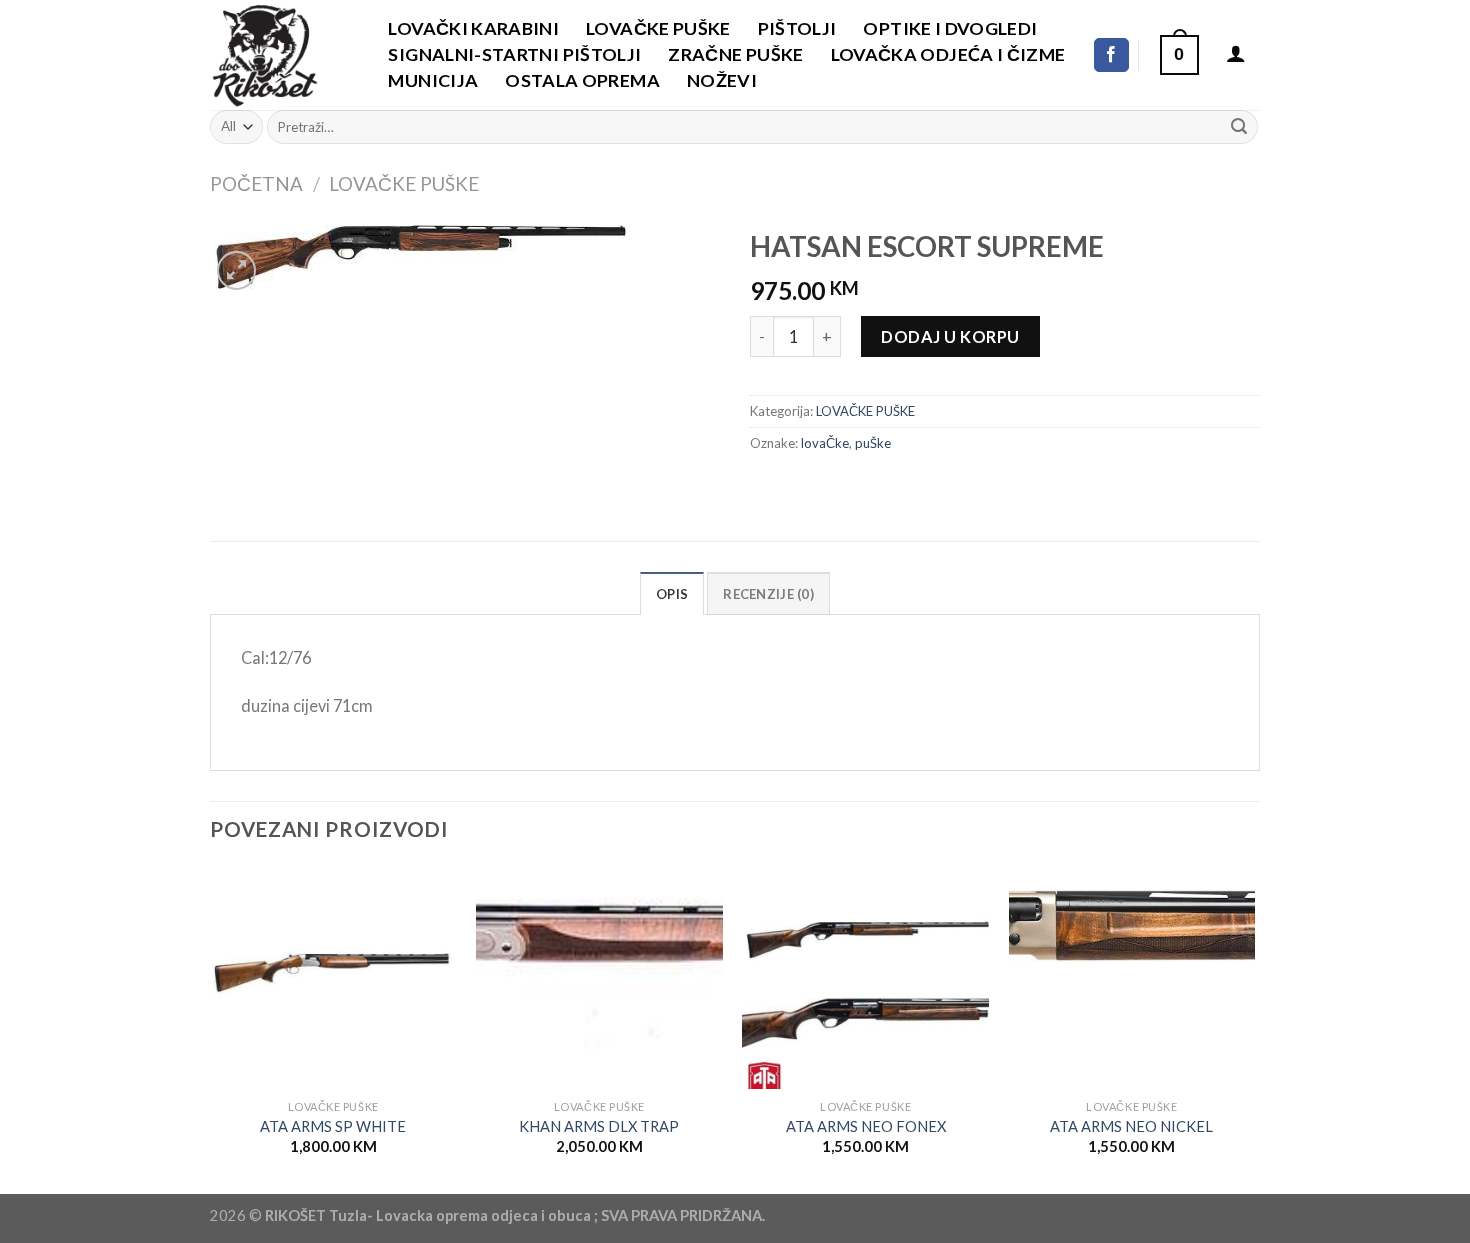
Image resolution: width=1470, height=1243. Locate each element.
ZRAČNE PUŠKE (735, 54)
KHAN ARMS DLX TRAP (599, 1126)
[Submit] (1238, 127)
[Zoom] (237, 271)
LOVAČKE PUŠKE (658, 28)
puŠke (873, 443)
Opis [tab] (672, 594)
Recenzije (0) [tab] (768, 594)
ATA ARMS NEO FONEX (866, 1126)
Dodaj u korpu (950, 336)
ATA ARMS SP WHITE (333, 1126)
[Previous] (211, 1029)
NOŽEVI (722, 80)
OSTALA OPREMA (582, 80)
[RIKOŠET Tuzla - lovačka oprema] (277, 55)
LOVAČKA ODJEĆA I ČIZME (948, 54)
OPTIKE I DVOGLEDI (950, 28)
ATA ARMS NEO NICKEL (1131, 1126)
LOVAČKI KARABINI (473, 28)
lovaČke (825, 443)
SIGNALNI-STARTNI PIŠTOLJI (514, 54)
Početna (256, 183)
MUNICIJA (433, 80)
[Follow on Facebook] (1111, 55)
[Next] (1254, 1029)
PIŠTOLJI (797, 28)
